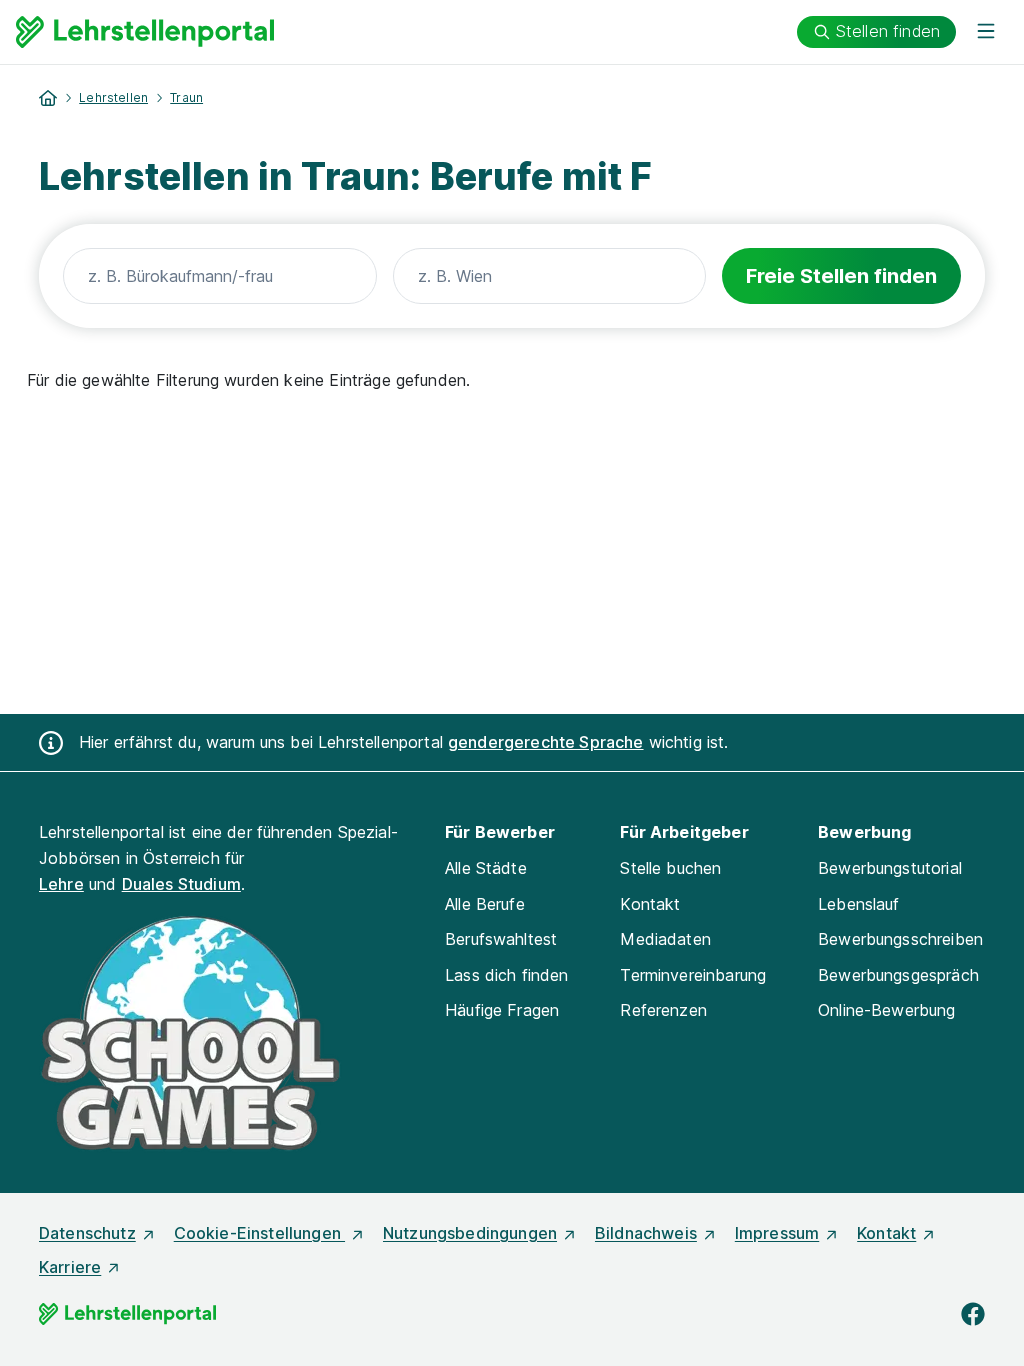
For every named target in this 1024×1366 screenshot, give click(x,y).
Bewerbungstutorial (890, 868)
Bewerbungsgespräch (898, 975)
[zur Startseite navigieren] (48, 98)
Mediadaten (665, 939)
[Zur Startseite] (145, 32)
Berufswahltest (501, 939)
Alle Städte (486, 868)
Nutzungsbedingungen (470, 1233)
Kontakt (650, 904)
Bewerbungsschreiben (900, 939)
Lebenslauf (859, 904)
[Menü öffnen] (986, 32)
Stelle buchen (670, 868)
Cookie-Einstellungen (259, 1233)
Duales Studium (181, 884)
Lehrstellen (113, 97)
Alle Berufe (485, 904)
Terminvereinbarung (693, 975)
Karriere (70, 1267)
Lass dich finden (507, 975)
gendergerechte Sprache (546, 742)
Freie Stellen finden (841, 276)
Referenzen (663, 1010)
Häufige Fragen (502, 1010)
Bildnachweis (646, 1233)
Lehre (61, 884)
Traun (186, 97)
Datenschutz (87, 1233)
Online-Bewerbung (887, 1010)
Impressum (777, 1233)
